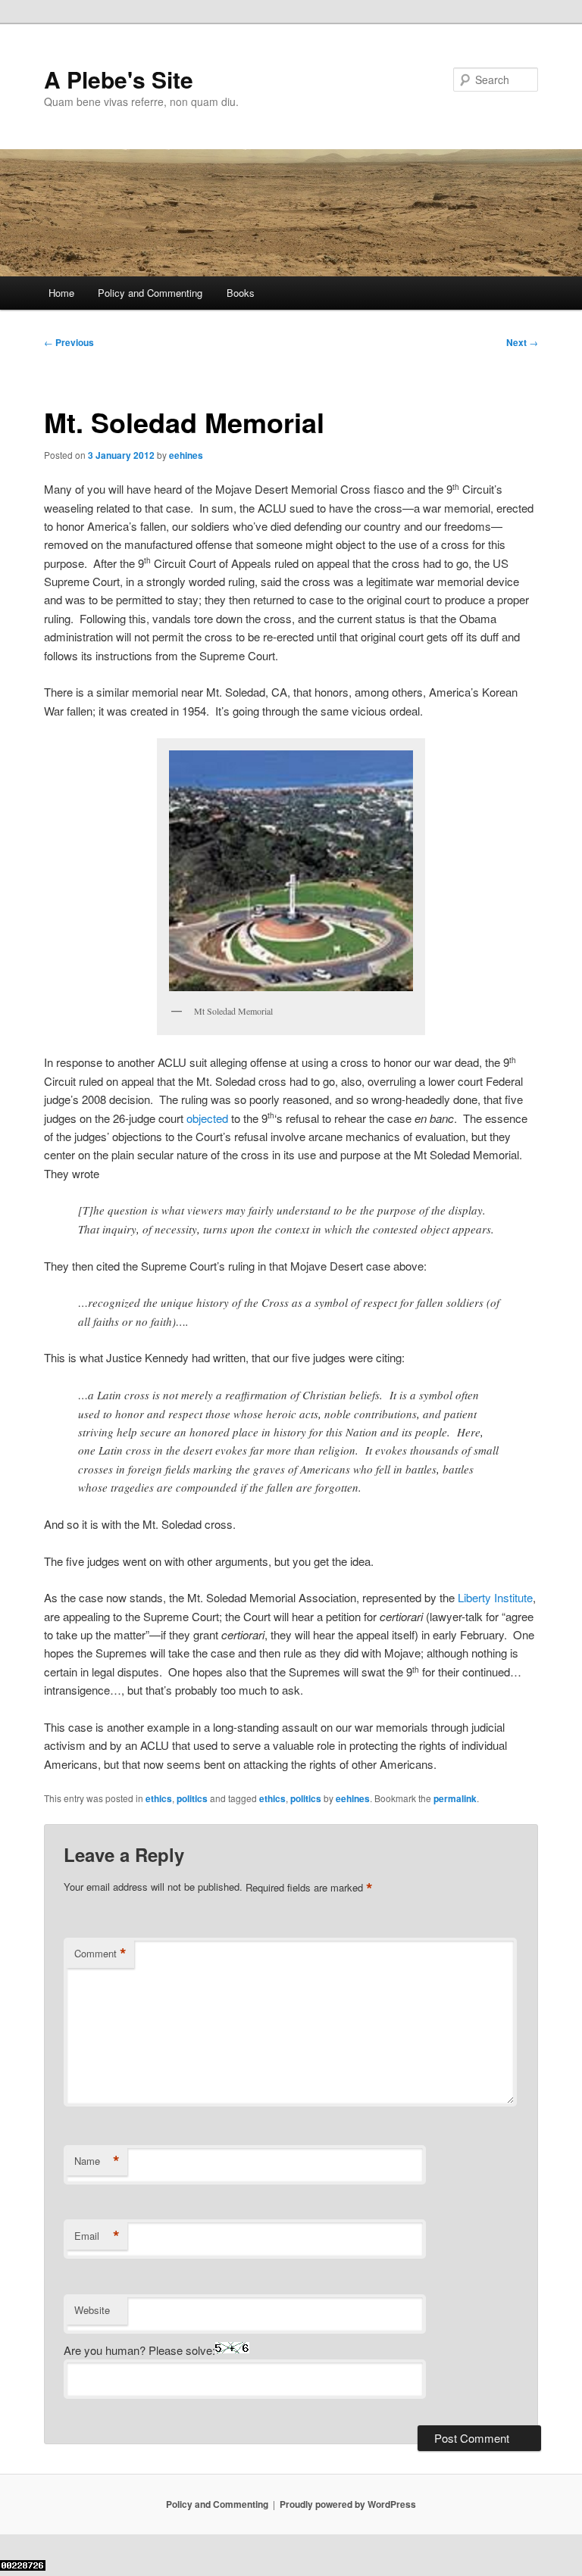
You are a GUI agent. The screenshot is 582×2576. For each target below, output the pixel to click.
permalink (455, 1798)
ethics (159, 1798)
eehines (186, 455)
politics (192, 1798)
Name (97, 2161)
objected (207, 1118)
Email (97, 2236)
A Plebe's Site (119, 79)
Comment (100, 1954)
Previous (69, 342)
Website (92, 2310)
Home (61, 293)
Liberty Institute (495, 1597)
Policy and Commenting (150, 293)
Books (241, 293)
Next (522, 342)
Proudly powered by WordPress (348, 2504)
